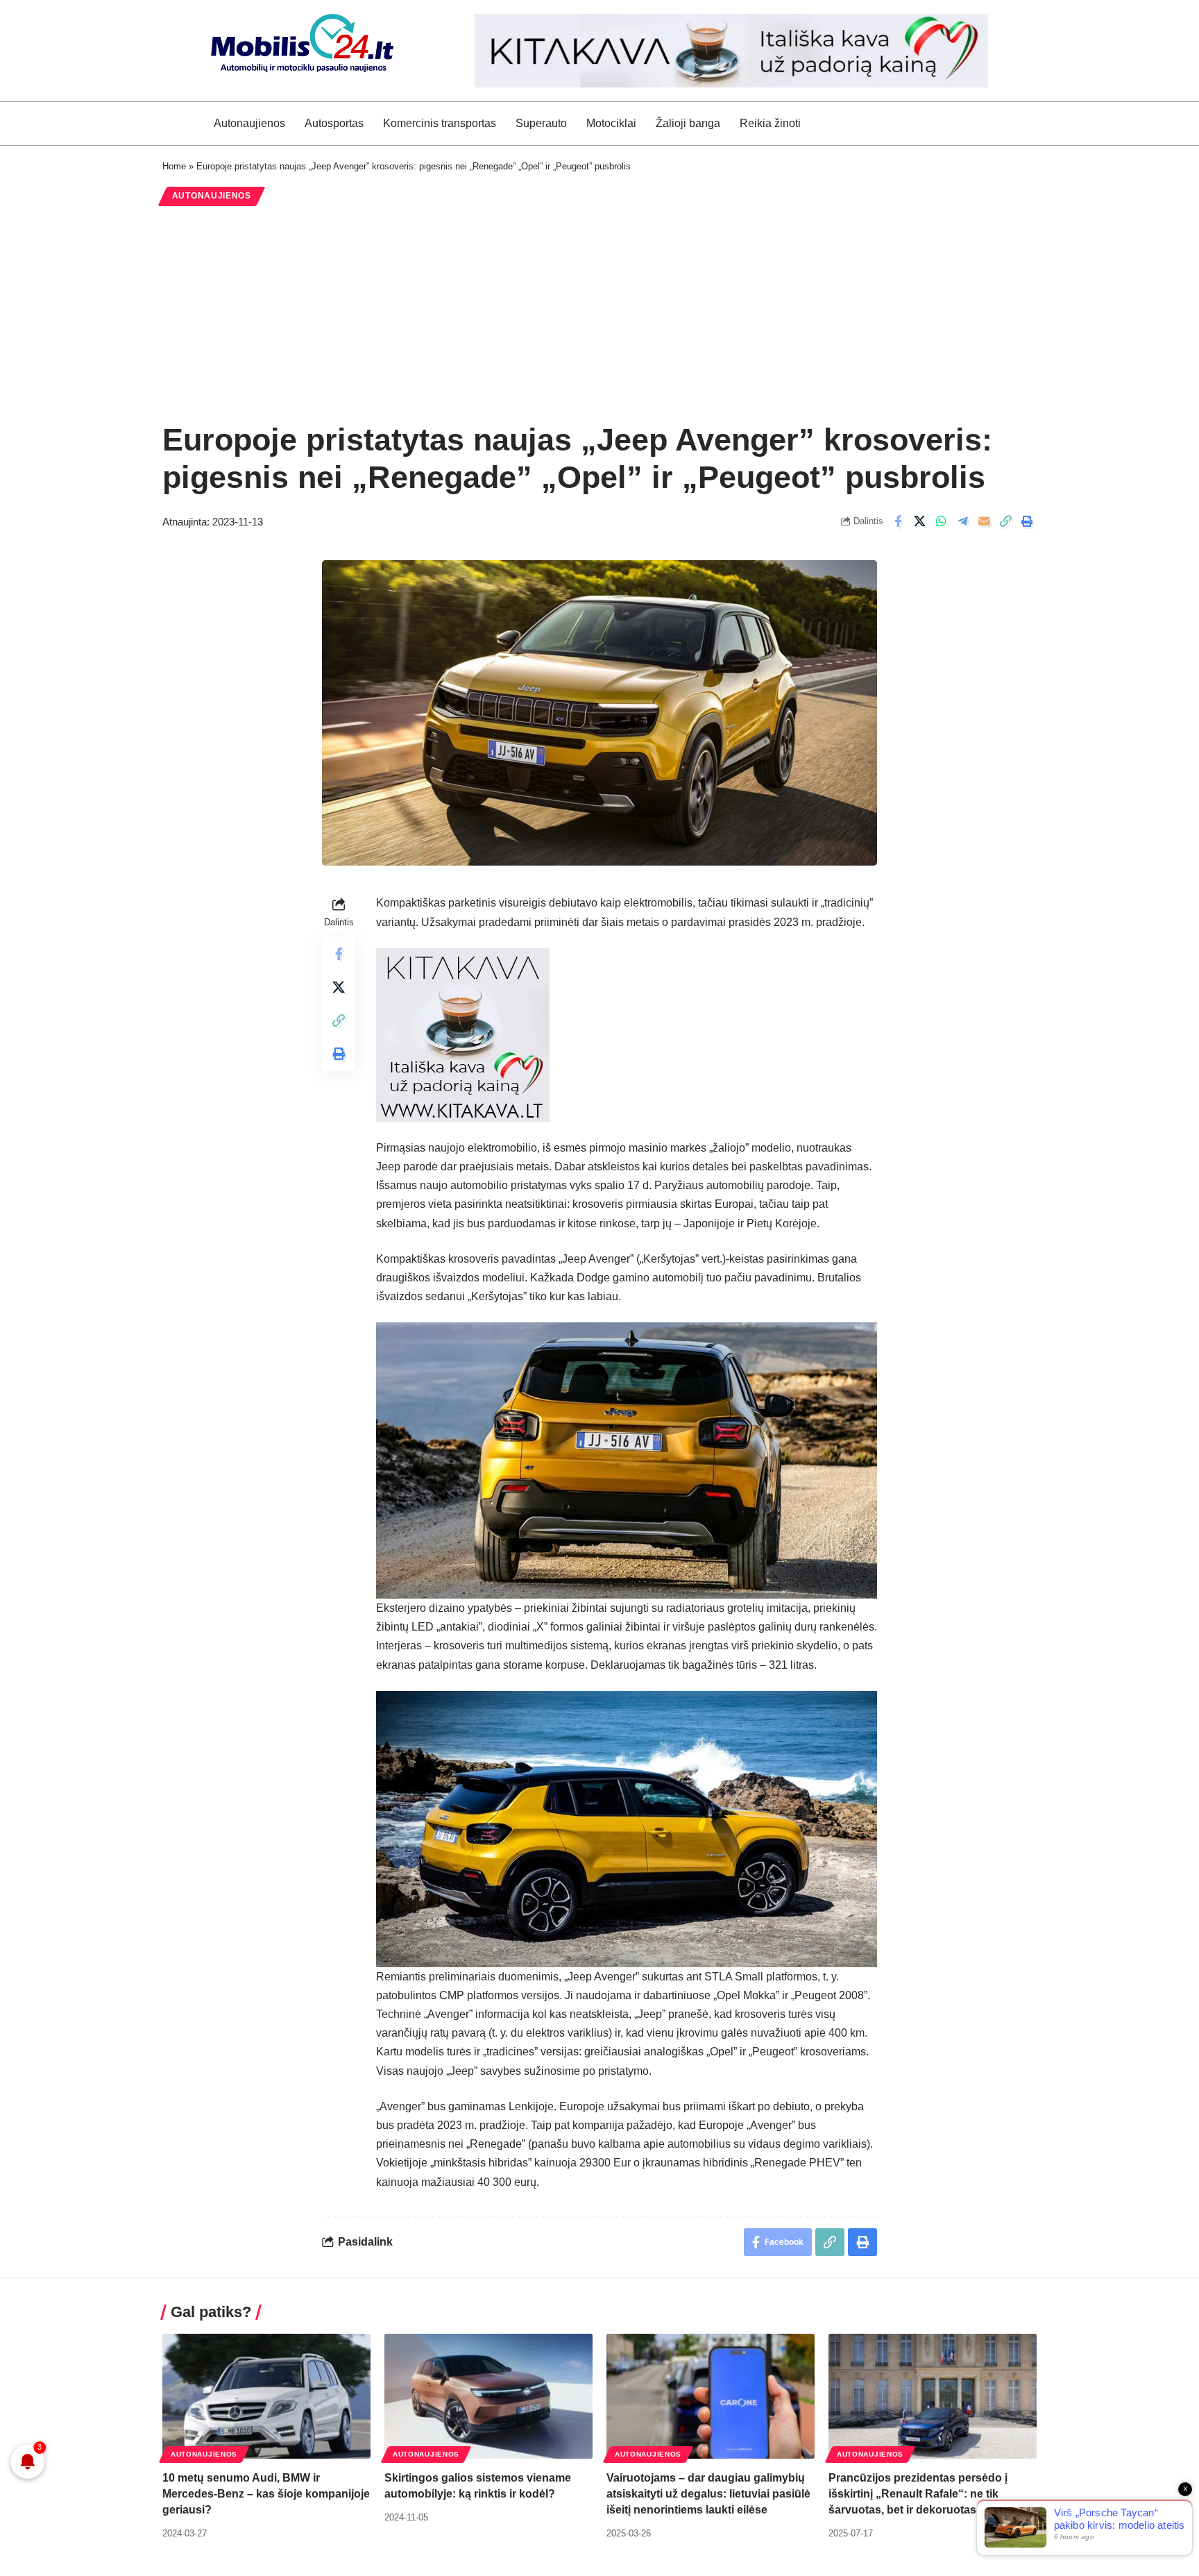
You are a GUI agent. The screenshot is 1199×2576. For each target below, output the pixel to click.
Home (174, 166)
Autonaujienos (212, 196)
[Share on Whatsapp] (941, 521)
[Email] (984, 521)
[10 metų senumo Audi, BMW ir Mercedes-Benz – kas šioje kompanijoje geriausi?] (266, 2396)
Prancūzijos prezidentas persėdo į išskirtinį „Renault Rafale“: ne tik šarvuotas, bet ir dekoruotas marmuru (928, 2494)
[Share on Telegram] (962, 521)
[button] (1005, 521)
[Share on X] (919, 521)
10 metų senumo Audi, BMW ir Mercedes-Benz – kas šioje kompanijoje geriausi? (266, 2494)
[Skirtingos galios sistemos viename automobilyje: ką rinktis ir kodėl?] (488, 2396)
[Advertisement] (599, 314)
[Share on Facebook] (898, 521)
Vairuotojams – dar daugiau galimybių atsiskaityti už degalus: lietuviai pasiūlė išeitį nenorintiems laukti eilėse (708, 2494)
